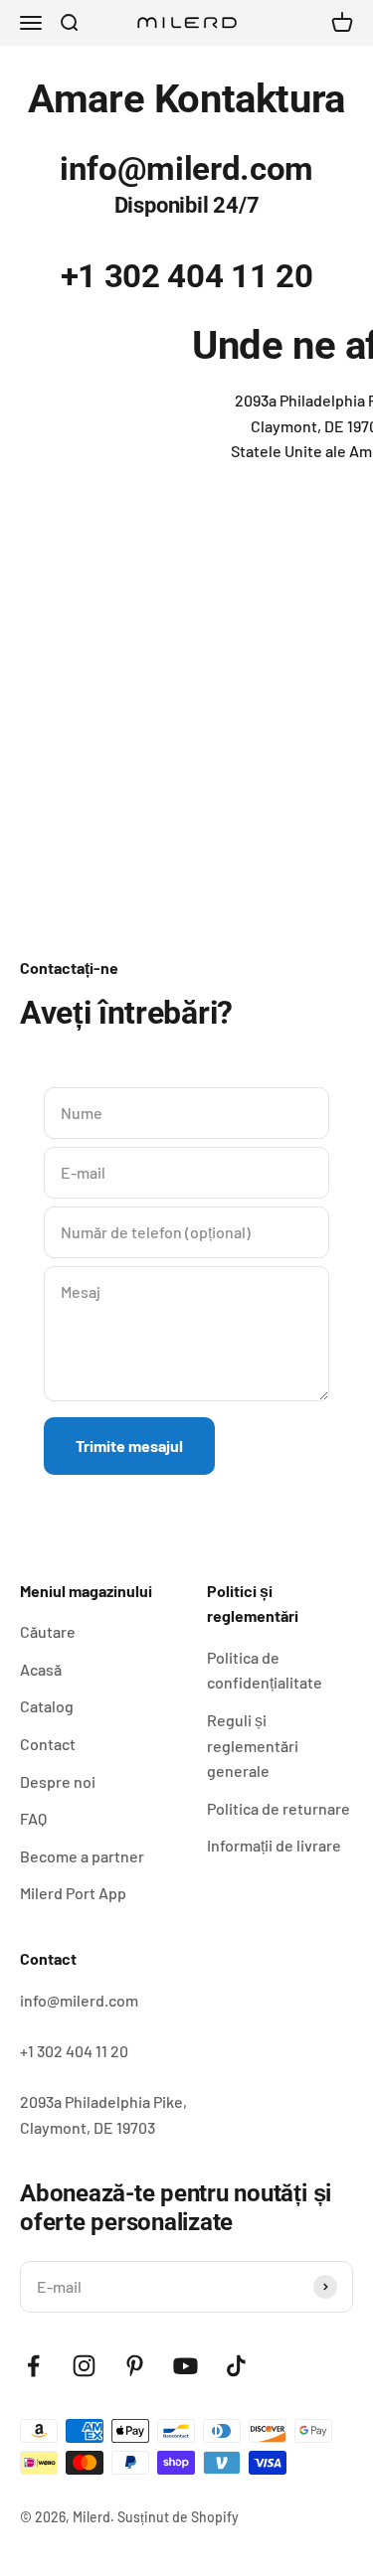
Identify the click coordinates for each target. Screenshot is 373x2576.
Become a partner (82, 1856)
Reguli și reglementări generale (253, 1745)
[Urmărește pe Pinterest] (135, 2366)
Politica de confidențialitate (265, 1670)
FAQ (33, 1818)
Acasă (41, 1669)
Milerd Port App (73, 1893)
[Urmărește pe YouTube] (186, 2366)
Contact (48, 1744)
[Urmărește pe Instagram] (84, 2366)
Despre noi (58, 1781)
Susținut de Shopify (178, 2517)
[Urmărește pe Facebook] (33, 2366)
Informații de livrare (274, 1845)
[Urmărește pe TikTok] (236, 2366)
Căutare (48, 1631)
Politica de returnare (279, 1808)
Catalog (47, 1706)
